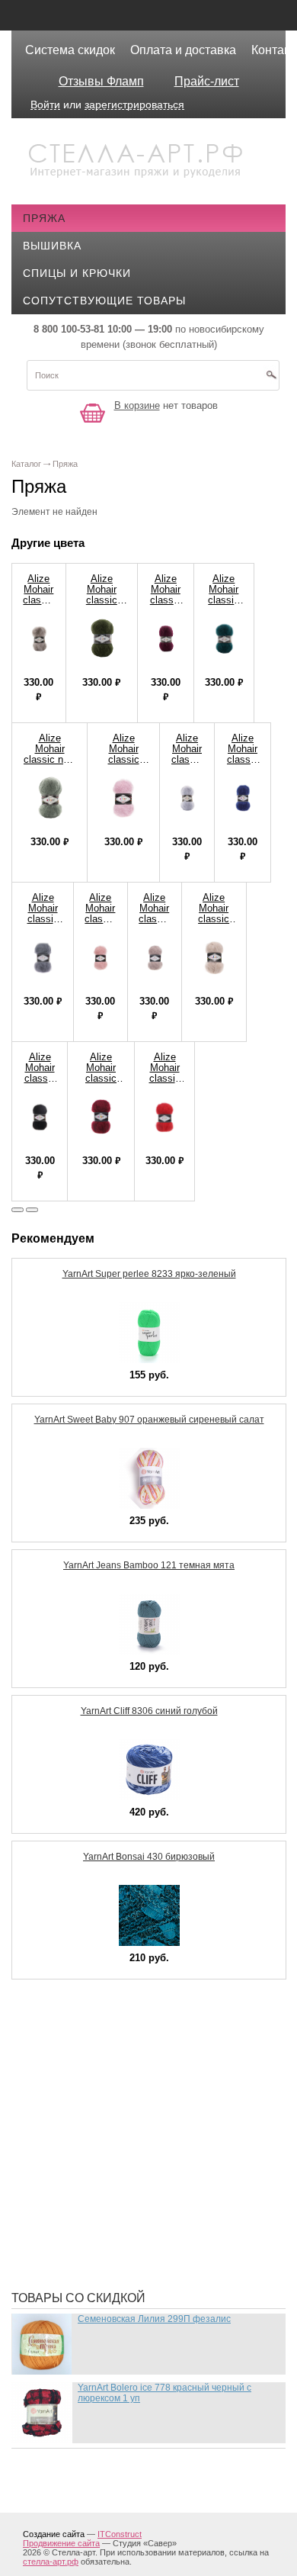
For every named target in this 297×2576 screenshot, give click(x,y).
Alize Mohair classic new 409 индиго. (243, 765)
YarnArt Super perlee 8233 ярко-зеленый (149, 1274)
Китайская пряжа (88, 2096)
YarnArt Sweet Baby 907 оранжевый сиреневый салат (149, 1420)
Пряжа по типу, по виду (106, 2165)
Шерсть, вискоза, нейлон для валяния (153, 2233)
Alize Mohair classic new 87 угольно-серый (43, 924)
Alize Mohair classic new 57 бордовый (101, 1078)
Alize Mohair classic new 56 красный (164, 1078)
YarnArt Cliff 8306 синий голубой (149, 1711)
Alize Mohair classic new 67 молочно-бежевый (214, 924)
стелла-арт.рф (51, 2562)
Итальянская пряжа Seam (113, 2142)
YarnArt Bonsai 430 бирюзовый (149, 1857)
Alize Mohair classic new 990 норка (38, 605)
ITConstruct (120, 2534)
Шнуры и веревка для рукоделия (135, 2256)
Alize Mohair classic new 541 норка (154, 924)
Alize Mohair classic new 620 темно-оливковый (102, 605)
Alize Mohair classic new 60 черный (40, 1078)
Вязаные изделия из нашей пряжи (141, 2119)
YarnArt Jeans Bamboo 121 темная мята (149, 1565)
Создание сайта (54, 2534)
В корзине (137, 405)
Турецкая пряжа (84, 2050)
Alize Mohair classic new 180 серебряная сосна (49, 765)
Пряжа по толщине (93, 2188)
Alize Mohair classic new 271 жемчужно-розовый (123, 765)
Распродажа (73, 2028)
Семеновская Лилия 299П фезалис (154, 2319)
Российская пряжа (93, 2073)
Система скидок (70, 50)
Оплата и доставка (183, 50)
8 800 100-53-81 (69, 329)
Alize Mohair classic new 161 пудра (100, 924)
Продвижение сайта (61, 2543)
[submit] (271, 380)
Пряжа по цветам (88, 2211)
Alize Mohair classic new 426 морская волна (224, 605)
